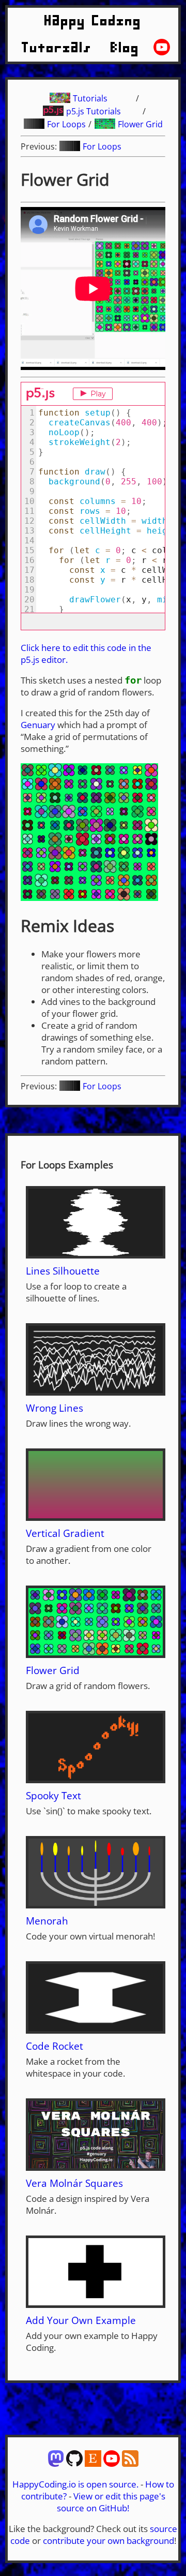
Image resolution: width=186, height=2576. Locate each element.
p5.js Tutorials (94, 111)
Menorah (47, 1921)
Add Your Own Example (81, 2320)
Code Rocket (55, 2046)
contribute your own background (109, 2541)
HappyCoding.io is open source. (75, 2484)
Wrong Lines (55, 1408)
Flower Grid (140, 124)
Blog (125, 48)
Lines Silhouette (63, 1271)
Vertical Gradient (65, 1533)
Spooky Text (53, 1795)
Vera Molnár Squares (74, 2183)
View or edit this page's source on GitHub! (111, 2502)
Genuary (38, 725)
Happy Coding (93, 21)
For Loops (66, 124)
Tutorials (57, 48)
